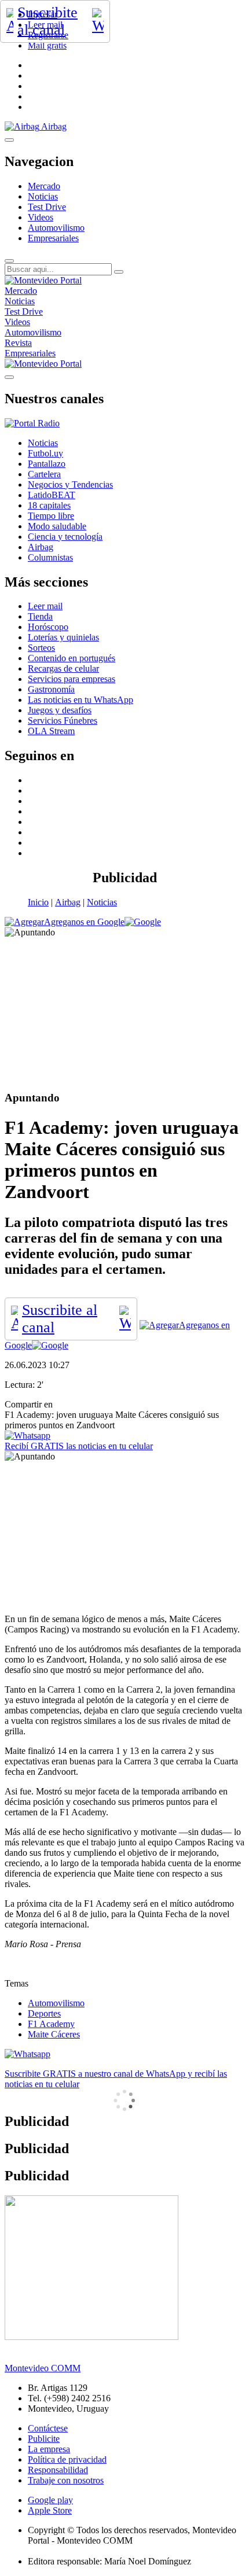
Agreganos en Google (84, 922)
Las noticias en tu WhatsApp (80, 700)
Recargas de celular (63, 668)
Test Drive (47, 207)
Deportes (44, 2013)
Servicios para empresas (72, 679)
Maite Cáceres (54, 2034)
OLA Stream (51, 731)
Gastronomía (51, 689)
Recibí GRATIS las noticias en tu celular (79, 1446)
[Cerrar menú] (9, 377)
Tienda (40, 616)
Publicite (44, 2439)
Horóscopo (48, 627)
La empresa (49, 2449)
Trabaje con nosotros (66, 2480)
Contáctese (48, 2428)
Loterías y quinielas (63, 637)
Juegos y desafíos (60, 710)
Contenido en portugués (72, 658)
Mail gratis (47, 45)
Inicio (38, 902)
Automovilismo (56, 228)
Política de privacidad (67, 2459)
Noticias (43, 196)
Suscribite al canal (47, 21)
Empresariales (53, 238)
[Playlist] (32, 423)
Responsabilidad (58, 2470)
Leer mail (45, 606)
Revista (18, 343)
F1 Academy (51, 2024)
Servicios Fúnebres (63, 721)
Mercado (44, 186)
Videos (41, 217)
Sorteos (41, 648)
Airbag (68, 902)
